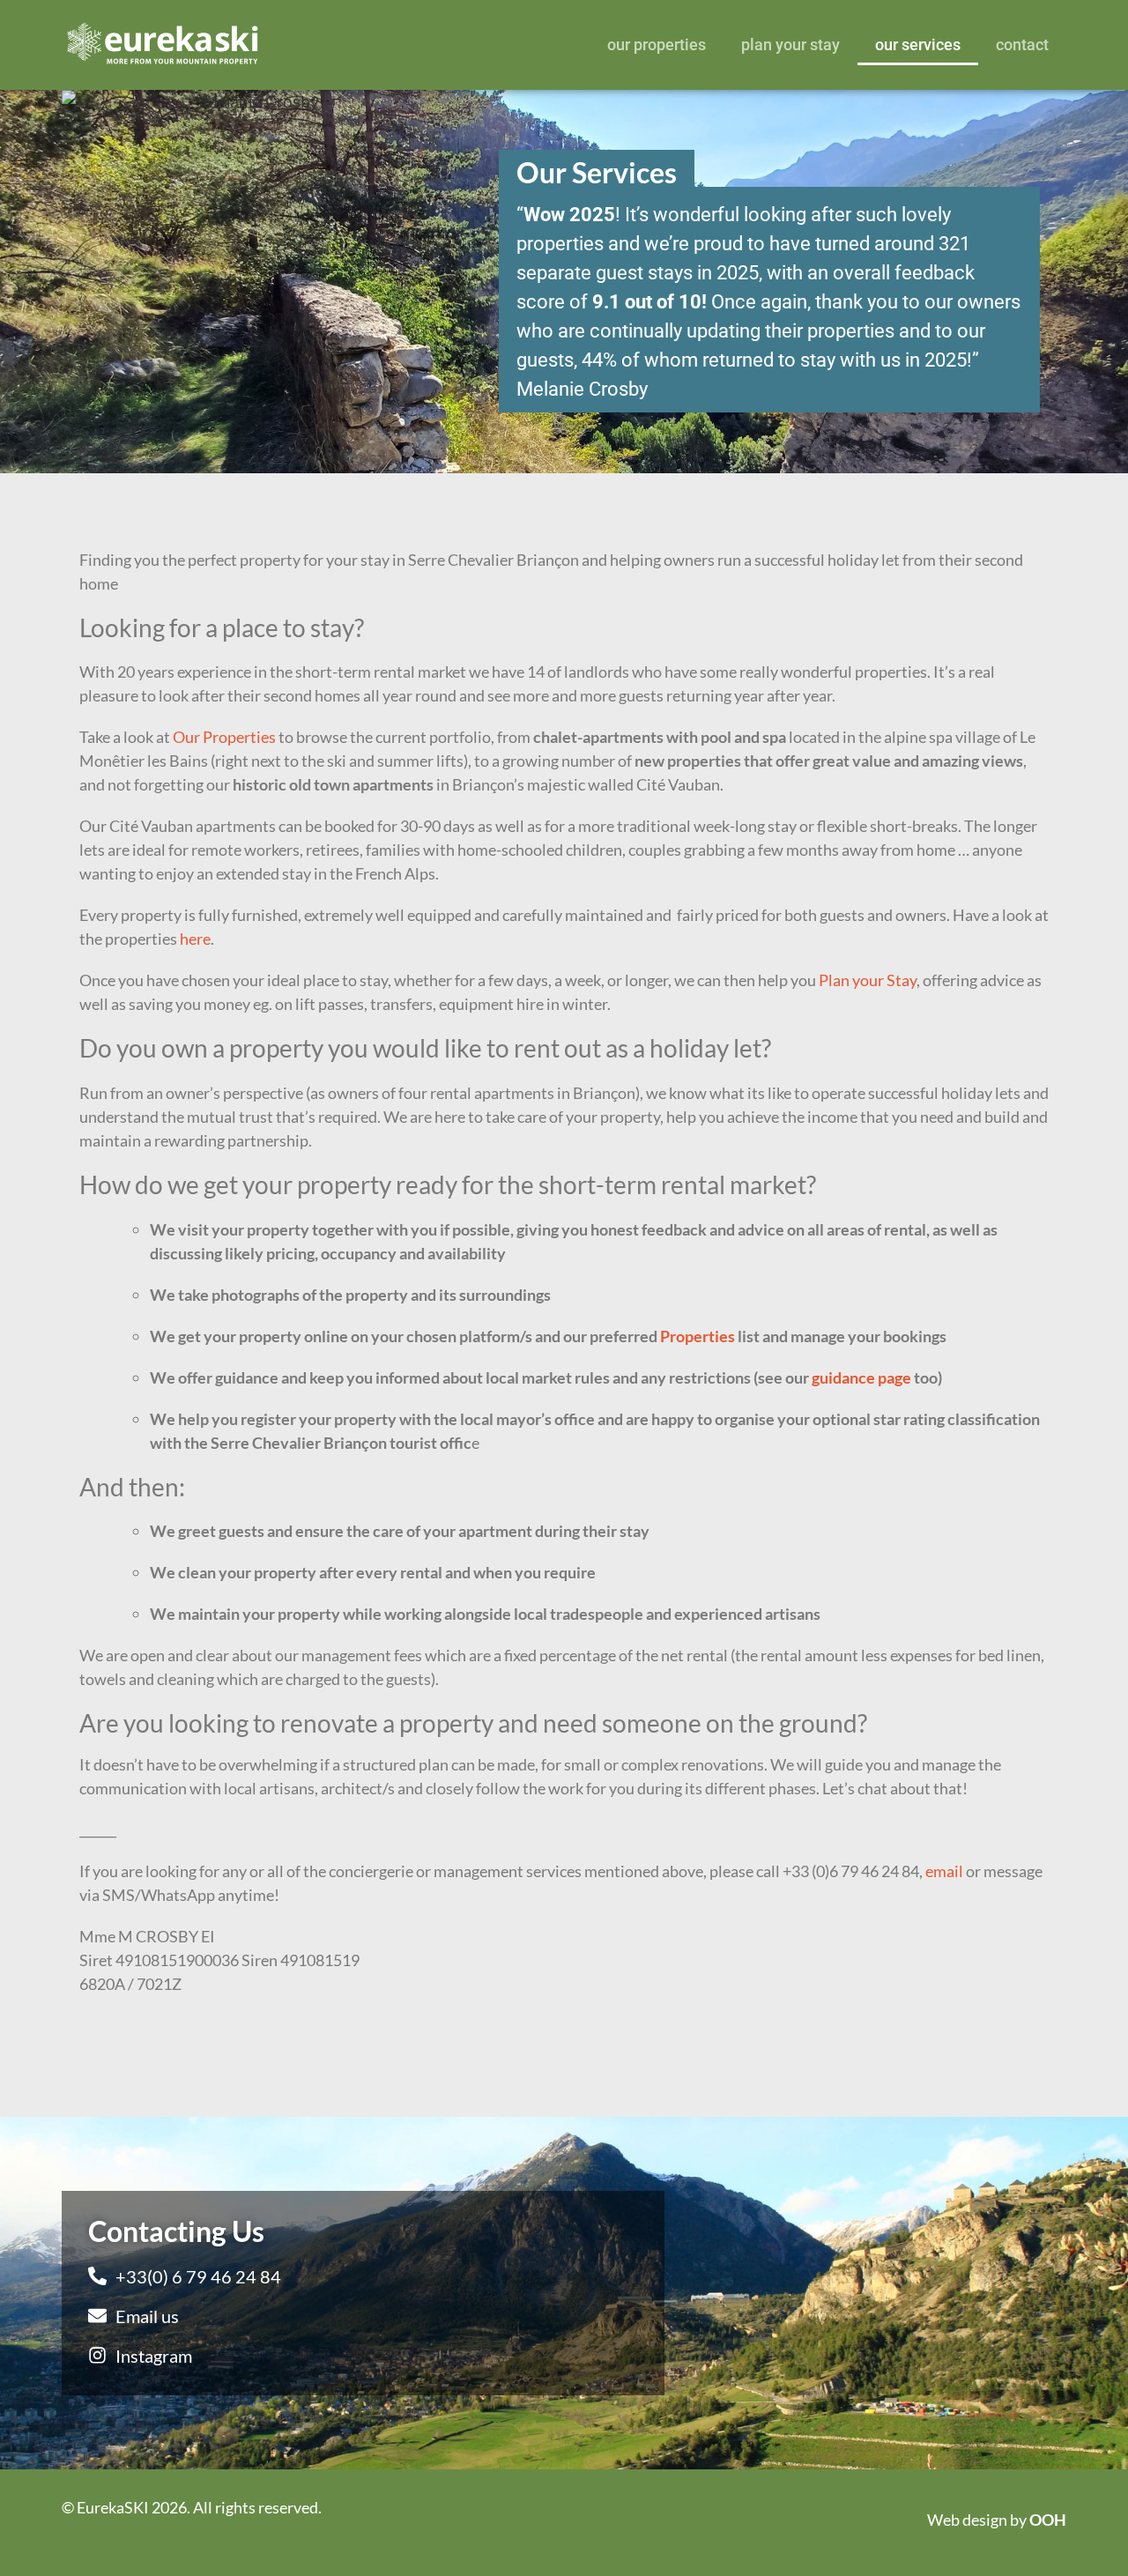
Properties (698, 1336)
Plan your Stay (790, 45)
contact (1022, 45)
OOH (1048, 2520)
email (944, 1871)
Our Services (918, 45)
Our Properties (657, 45)
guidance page (861, 1377)
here (195, 939)
